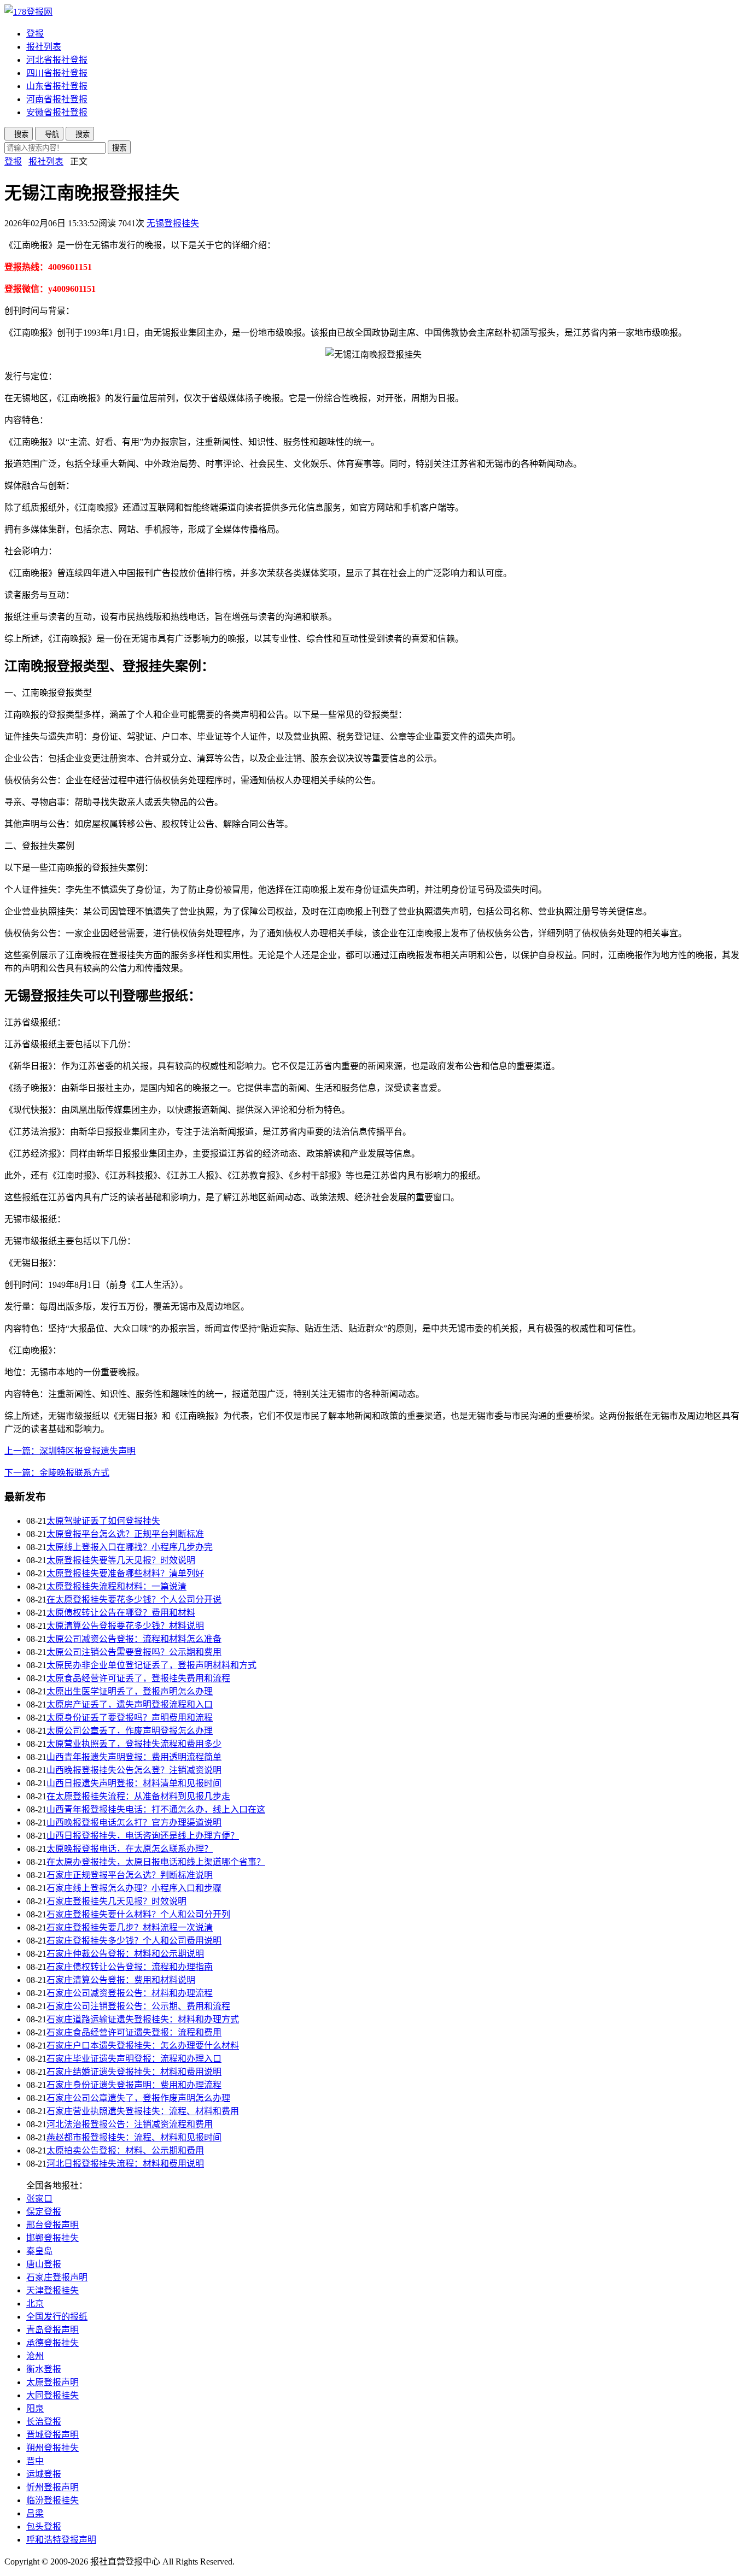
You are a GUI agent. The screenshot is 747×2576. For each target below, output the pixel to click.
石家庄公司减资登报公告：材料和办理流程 (130, 1993)
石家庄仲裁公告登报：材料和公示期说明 (125, 1954)
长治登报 (44, 2422)
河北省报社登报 (57, 60)
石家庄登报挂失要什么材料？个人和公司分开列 (138, 1914)
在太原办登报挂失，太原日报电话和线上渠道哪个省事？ (156, 1862)
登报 (35, 34)
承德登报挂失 (52, 2343)
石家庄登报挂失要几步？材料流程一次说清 (130, 1927)
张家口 (39, 2199)
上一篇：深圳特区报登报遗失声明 (70, 1451)
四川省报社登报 (57, 73)
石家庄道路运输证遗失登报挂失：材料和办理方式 (143, 2019)
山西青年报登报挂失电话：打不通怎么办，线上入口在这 (156, 1809)
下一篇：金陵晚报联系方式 (57, 1473)
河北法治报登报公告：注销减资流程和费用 (130, 2124)
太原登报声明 (52, 2382)
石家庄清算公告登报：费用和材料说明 (121, 1980)
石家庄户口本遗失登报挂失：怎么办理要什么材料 (143, 2046)
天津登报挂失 (52, 2290)
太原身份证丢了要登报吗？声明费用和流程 (130, 1718)
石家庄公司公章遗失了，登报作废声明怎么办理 (138, 2098)
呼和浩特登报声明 (61, 2540)
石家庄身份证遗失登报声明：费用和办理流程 (134, 2085)
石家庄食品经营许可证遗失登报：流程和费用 (134, 2032)
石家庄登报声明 (57, 2277)
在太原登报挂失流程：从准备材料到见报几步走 (138, 1796)
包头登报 (44, 2527)
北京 (35, 2304)
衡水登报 (44, 2369)
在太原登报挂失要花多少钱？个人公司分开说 (134, 1600)
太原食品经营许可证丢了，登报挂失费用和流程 (138, 1678)
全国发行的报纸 (57, 2317)
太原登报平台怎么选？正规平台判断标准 (125, 1534)
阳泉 (35, 2408)
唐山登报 (44, 2264)
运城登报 (44, 2474)
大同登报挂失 (52, 2395)
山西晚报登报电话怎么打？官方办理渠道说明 (134, 1823)
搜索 (119, 148)
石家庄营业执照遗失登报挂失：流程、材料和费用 (143, 2111)
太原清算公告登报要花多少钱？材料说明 (125, 1626)
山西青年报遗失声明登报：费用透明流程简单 (134, 1757)
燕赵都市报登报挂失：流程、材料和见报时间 (134, 2137)
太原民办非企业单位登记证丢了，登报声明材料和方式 (151, 1665)
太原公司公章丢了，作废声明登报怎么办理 (130, 1731)
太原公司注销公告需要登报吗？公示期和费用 (134, 1652)
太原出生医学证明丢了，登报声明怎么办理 (130, 1691)
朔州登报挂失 (52, 2448)
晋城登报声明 (52, 2435)
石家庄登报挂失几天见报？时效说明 (116, 1901)
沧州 (35, 2356)
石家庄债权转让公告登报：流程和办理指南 (130, 1967)
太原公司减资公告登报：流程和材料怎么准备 (134, 1639)
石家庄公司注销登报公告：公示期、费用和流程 (138, 2006)
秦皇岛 (39, 2251)
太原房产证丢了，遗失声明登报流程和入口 (130, 1704)
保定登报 (44, 2212)
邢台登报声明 (52, 2225)
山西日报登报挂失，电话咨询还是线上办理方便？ (143, 1836)
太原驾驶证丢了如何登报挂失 (103, 1521)
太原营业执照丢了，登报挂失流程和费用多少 (134, 1744)
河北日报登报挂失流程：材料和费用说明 (125, 2164)
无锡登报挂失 (173, 223)
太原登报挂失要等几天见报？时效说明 (121, 1560)
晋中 (35, 2461)
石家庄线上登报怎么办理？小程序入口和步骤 (134, 1888)
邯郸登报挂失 (52, 2238)
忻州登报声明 (52, 2487)
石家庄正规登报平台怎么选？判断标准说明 (130, 1875)
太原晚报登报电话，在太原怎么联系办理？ (130, 1849)
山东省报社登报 (57, 86)
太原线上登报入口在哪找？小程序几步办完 (130, 1547)
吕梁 (35, 2513)
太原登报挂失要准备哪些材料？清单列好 (125, 1573)
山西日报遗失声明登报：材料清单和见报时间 (134, 1783)
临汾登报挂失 (52, 2500)
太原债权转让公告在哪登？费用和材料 (121, 1613)
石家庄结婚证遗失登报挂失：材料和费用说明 (134, 2072)
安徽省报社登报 (57, 112)
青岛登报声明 (52, 2330)
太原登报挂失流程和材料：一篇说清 (116, 1586)
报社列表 (44, 47)
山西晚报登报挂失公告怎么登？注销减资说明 (134, 1770)
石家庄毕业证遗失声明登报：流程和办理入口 (134, 2059)
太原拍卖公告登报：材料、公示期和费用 (125, 2150)
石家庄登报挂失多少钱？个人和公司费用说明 (134, 1941)
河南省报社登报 (57, 99)
